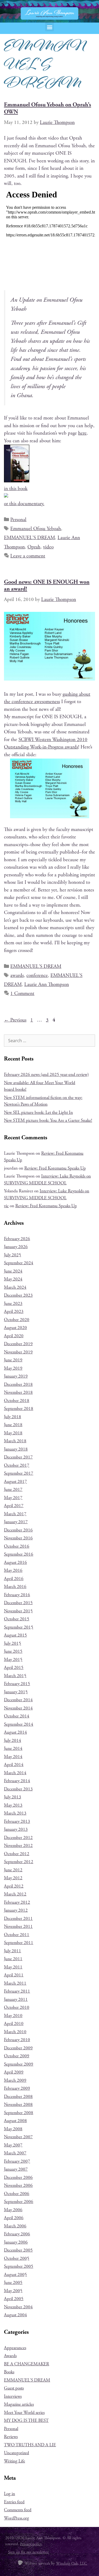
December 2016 (18, 1530)
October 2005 (17, 2258)
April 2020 (14, 1336)
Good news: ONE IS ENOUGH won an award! (47, 586)
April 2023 (14, 1311)
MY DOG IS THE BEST (26, 2421)
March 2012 (15, 1894)
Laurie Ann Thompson (47, 985)
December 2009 (18, 2048)
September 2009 (19, 2064)
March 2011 (15, 1983)
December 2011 (18, 1919)
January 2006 (16, 2242)
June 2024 (13, 1271)
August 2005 (15, 2275)
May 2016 (13, 1570)
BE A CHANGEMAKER (27, 2364)
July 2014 (13, 1741)
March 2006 (15, 2226)
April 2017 (14, 1506)
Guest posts (14, 2388)
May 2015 (13, 1660)
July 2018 (13, 1417)
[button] (49, 27)
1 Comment (22, 994)
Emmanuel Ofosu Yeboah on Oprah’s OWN (48, 108)
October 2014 (17, 1716)
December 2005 (18, 2250)
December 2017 (18, 1457)
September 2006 (19, 2202)
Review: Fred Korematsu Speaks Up (55, 1168)
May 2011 (13, 1967)
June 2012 (13, 1870)
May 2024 (13, 1279)
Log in (10, 2494)
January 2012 (16, 1910)
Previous (15, 1020)
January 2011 (16, 1999)
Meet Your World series (24, 2413)
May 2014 (13, 1757)
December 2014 (18, 1700)
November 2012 (18, 1846)
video (48, 547)
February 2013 (17, 1821)
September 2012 (19, 1862)
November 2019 (18, 1352)
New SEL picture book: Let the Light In (38, 1112)
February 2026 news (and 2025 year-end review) (46, 1075)
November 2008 (18, 2105)
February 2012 (17, 1902)
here (82, 433)
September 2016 (19, 1554)
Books (9, 2372)
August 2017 (15, 1482)
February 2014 (17, 1781)
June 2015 (13, 1651)
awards (17, 976)
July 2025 (13, 1255)
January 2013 (16, 1829)
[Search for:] (49, 1041)
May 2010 (13, 2016)
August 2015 (15, 1635)
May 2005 (13, 2291)
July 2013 (13, 1797)
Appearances (15, 2348)
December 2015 (18, 1603)
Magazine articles (19, 2404)
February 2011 (17, 1991)
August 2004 (15, 2315)
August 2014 (15, 1732)
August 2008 (15, 2121)
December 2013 (18, 1789)
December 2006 (18, 2177)
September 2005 (19, 2266)
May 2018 (13, 1433)
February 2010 (17, 2040)
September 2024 (19, 1263)
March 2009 (15, 2080)
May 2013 (13, 1805)
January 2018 (16, 1449)
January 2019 (16, 1376)
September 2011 (19, 1943)
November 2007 (18, 2137)
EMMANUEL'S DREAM (29, 538)
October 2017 (17, 1465)
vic (6, 1206)
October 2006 (17, 2194)
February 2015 (17, 1684)
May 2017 (13, 1498)
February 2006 (17, 2234)
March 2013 (15, 1813)
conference (37, 976)
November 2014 (18, 1708)
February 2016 (17, 1595)
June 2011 (13, 1959)
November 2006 (18, 2185)
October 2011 (17, 1935)
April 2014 (14, 1765)
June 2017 (13, 1490)
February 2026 (17, 1239)
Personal (18, 520)
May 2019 (13, 1368)
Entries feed (14, 2502)
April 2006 (14, 2218)
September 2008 (19, 2113)
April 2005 (14, 2299)
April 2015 (14, 1668)
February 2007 (17, 2161)
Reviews (11, 2437)
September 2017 (19, 1473)
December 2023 (18, 1295)
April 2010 (14, 2024)
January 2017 (16, 1522)
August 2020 (15, 1328)
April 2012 (14, 1886)
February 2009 (17, 2088)
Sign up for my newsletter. (29, 2552)
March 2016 (15, 1587)
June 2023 (13, 1304)
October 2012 (17, 1854)
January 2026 (16, 1247)
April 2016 (14, 1579)
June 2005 (13, 2283)
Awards (10, 2356)
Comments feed (18, 2510)
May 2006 (13, 2210)
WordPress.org (16, 2518)
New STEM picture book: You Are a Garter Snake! (48, 1120)
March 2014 (15, 1773)
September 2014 (19, 1724)
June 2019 (13, 1360)
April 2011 (14, 1975)
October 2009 (17, 2056)
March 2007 (15, 2153)
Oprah (34, 547)
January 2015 (16, 1692)
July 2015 (13, 1643)
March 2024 (15, 1287)
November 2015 (18, 1611)
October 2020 (17, 1320)
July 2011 (13, 1951)
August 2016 (15, 1562)
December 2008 (18, 2097)
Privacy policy (31, 2544)
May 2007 (13, 2145)
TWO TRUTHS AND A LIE (30, 2445)
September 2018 (19, 1409)
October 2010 (17, 2007)
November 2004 (18, 2307)
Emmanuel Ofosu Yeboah (36, 529)
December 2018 (18, 1384)
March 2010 (15, 2032)
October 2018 (17, 1401)
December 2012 (18, 1838)
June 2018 (13, 1425)
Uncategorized (16, 2453)
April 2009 (14, 2072)
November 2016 (18, 1538)
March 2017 (15, 1514)
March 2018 (15, 1441)
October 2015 (17, 1619)
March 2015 (15, 1676)
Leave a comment (28, 556)
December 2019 (18, 1344)
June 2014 (13, 1748)
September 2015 (19, 1627)
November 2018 (18, 1392)
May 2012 (13, 1878)
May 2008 (13, 2129)
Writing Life (15, 2461)
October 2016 (17, 1546)
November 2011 (18, 1926)
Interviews (13, 2396)
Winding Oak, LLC (72, 2563)
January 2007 (16, 2169)
